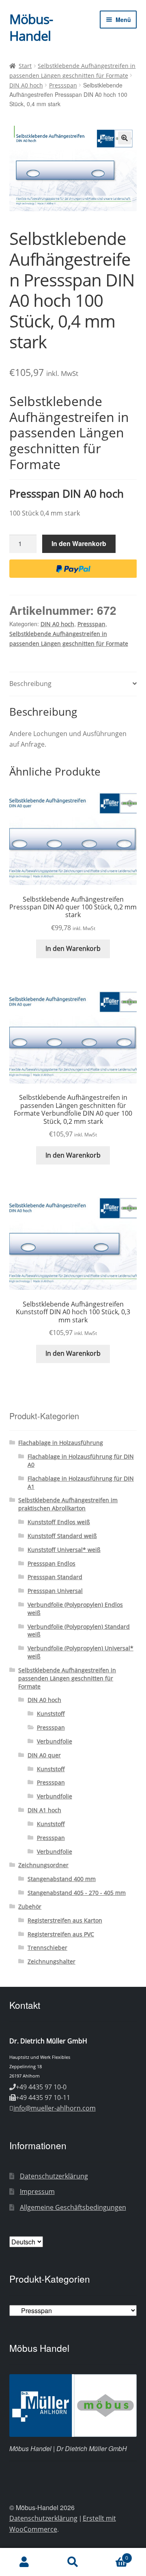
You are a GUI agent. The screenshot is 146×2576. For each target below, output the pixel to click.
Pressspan (63, 85)
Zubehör (30, 1906)
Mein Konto (24, 2562)
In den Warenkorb (79, 543)
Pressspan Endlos (52, 1563)
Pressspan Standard (55, 1577)
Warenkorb (113, 2555)
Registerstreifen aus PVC (61, 1934)
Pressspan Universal (55, 1591)
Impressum (37, 2191)
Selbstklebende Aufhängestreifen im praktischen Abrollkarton (68, 1504)
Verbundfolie (55, 1741)
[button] (125, 138)
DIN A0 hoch (26, 85)
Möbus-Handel (31, 27)
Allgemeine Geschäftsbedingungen (73, 2207)
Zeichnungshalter (52, 1961)
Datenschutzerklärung (54, 2176)
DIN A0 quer (44, 1755)
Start (25, 66)
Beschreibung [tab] (30, 684)
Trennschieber (47, 1948)
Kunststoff (51, 1714)
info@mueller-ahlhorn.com (55, 2108)
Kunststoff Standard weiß (62, 1536)
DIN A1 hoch (44, 1810)
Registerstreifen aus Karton (65, 1920)
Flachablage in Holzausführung (61, 1443)
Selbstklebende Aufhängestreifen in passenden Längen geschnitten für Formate (67, 1678)
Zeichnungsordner (43, 1865)
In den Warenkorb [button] (73, 948)
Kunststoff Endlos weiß (59, 1522)
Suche (73, 2562)
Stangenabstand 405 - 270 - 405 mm (77, 1893)
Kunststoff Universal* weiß (64, 1550)
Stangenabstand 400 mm (62, 1879)
